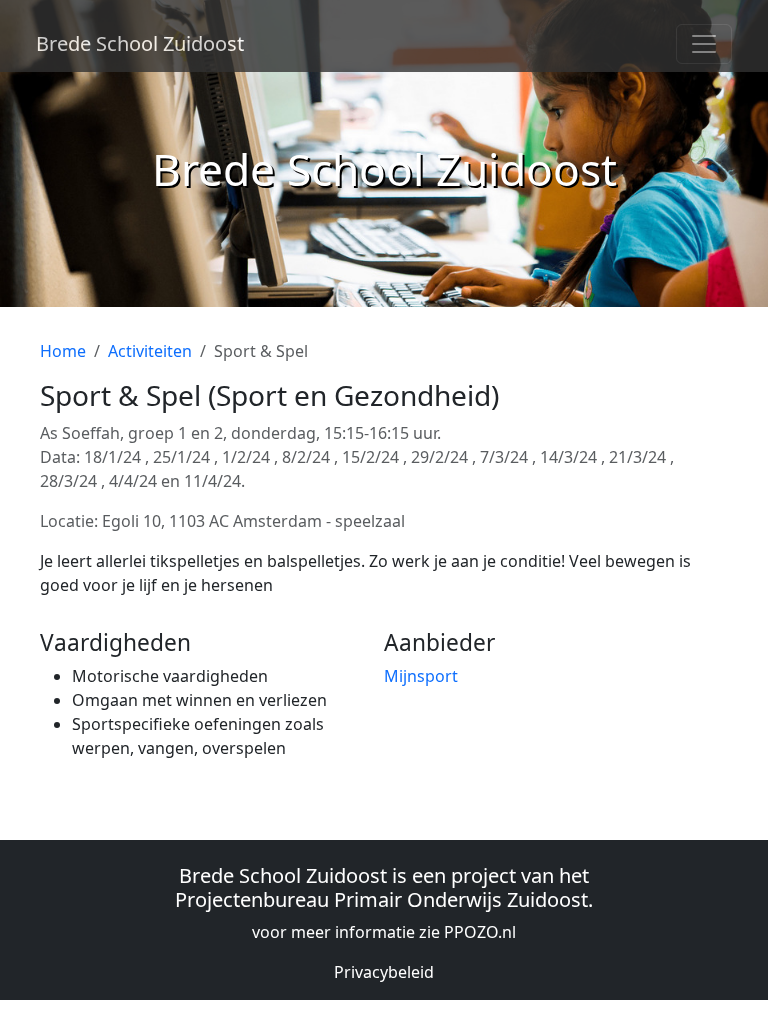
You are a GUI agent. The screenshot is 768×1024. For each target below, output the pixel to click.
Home (63, 351)
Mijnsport (421, 676)
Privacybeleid (384, 972)
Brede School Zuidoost (140, 43)
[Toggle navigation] (704, 44)
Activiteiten (150, 351)
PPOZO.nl (480, 932)
